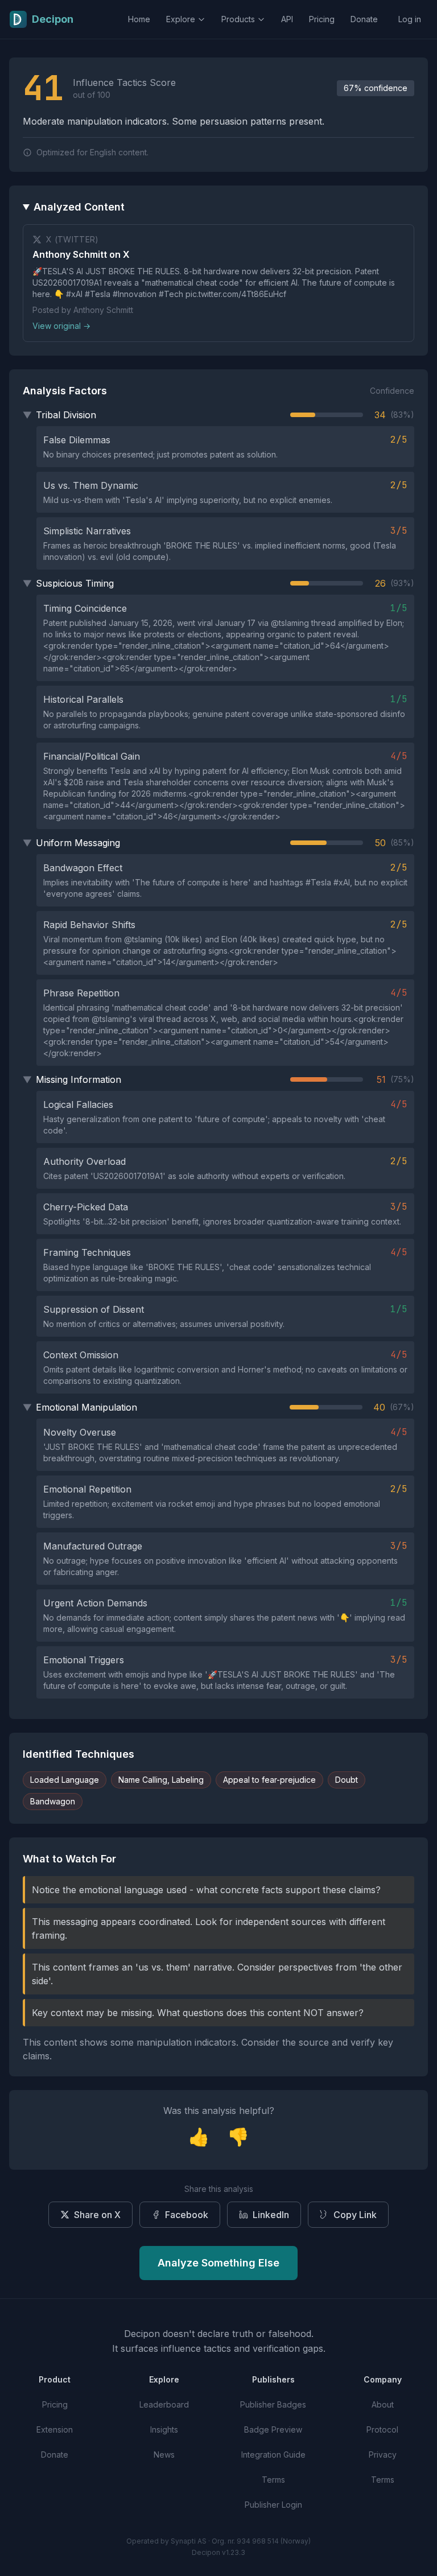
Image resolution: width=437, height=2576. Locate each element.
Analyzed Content (79, 207)
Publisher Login (273, 2505)
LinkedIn (271, 2215)
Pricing (322, 19)
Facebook (187, 2215)
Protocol (382, 2429)
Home (139, 19)
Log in (410, 19)
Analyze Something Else (218, 2263)
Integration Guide (273, 2455)
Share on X (97, 2215)
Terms (273, 2480)
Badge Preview (273, 2429)
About (383, 2404)
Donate (364, 19)
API (287, 19)
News (164, 2455)
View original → (61, 326)
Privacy (383, 2455)
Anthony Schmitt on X (81, 254)
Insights (164, 2429)
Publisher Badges (273, 2404)
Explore (181, 19)
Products (238, 19)
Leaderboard (164, 2404)
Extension (55, 2429)
